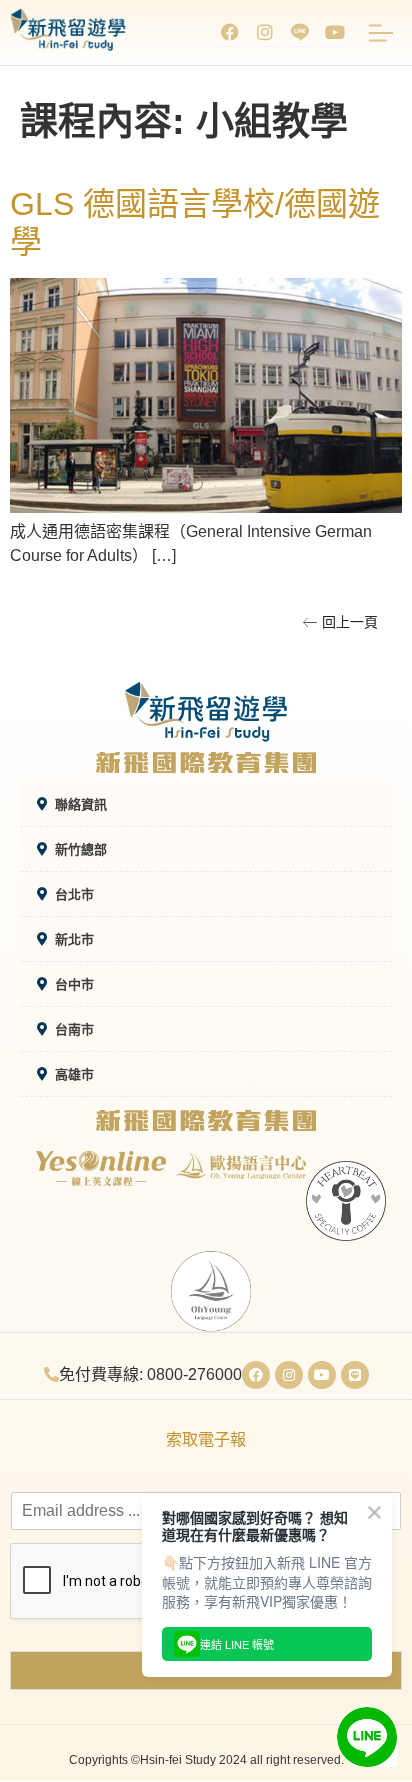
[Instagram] (265, 32)
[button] (340, 622)
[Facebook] (230, 32)
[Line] (355, 1375)
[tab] (206, 804)
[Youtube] (335, 32)
